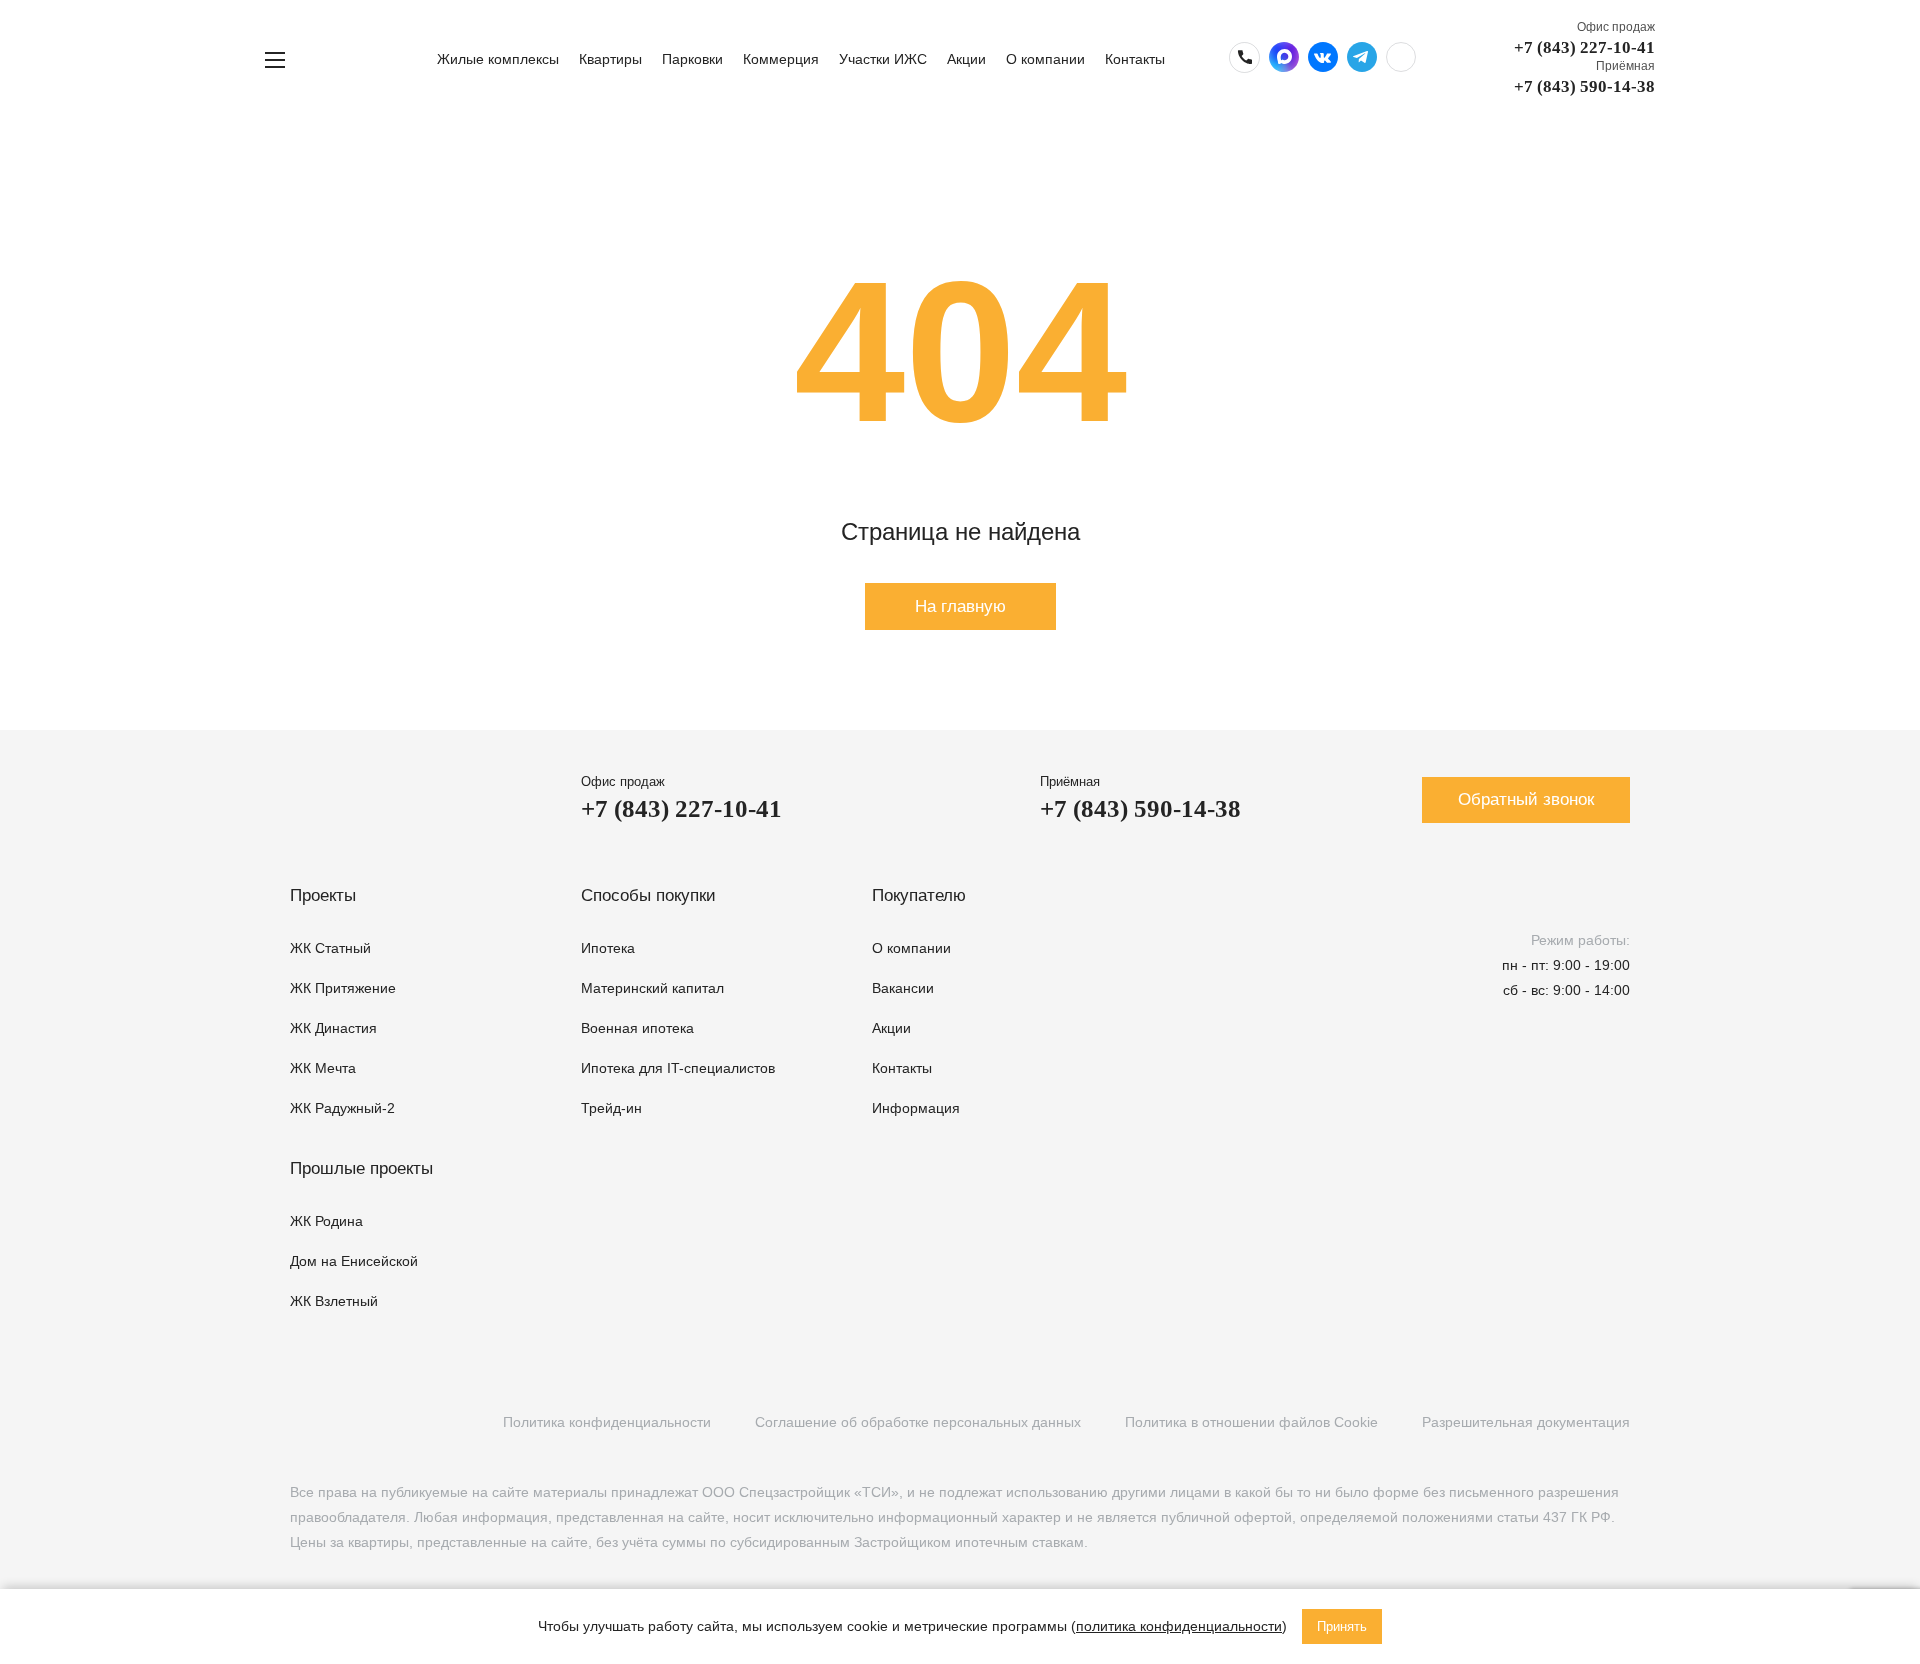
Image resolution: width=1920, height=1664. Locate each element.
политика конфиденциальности (1179, 1626)
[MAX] (423, 1422)
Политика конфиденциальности (607, 1422)
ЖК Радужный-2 (342, 1108)
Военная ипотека (637, 1028)
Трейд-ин (611, 1108)
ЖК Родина (326, 1221)
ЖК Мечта (323, 1068)
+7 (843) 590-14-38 (1584, 86)
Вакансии (903, 988)
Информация (916, 1108)
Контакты (1135, 59)
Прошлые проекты (361, 1168)
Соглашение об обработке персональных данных (918, 1422)
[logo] (368, 59)
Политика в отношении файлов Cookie (1251, 1422)
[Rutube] (341, 1422)
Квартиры (610, 59)
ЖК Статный (330, 948)
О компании (1045, 59)
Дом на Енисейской (354, 1261)
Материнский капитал (652, 988)
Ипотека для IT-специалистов (678, 1068)
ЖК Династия (333, 1028)
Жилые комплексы (498, 59)
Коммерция (781, 59)
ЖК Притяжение (343, 988)
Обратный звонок (1526, 799)
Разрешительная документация (1526, 1422)
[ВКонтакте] (300, 1422)
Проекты (323, 895)
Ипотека (608, 948)
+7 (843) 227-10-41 (1584, 47)
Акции (966, 59)
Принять (1342, 1626)
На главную (960, 606)
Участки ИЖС (883, 59)
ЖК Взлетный (334, 1301)
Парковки (692, 59)
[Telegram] (382, 1422)
